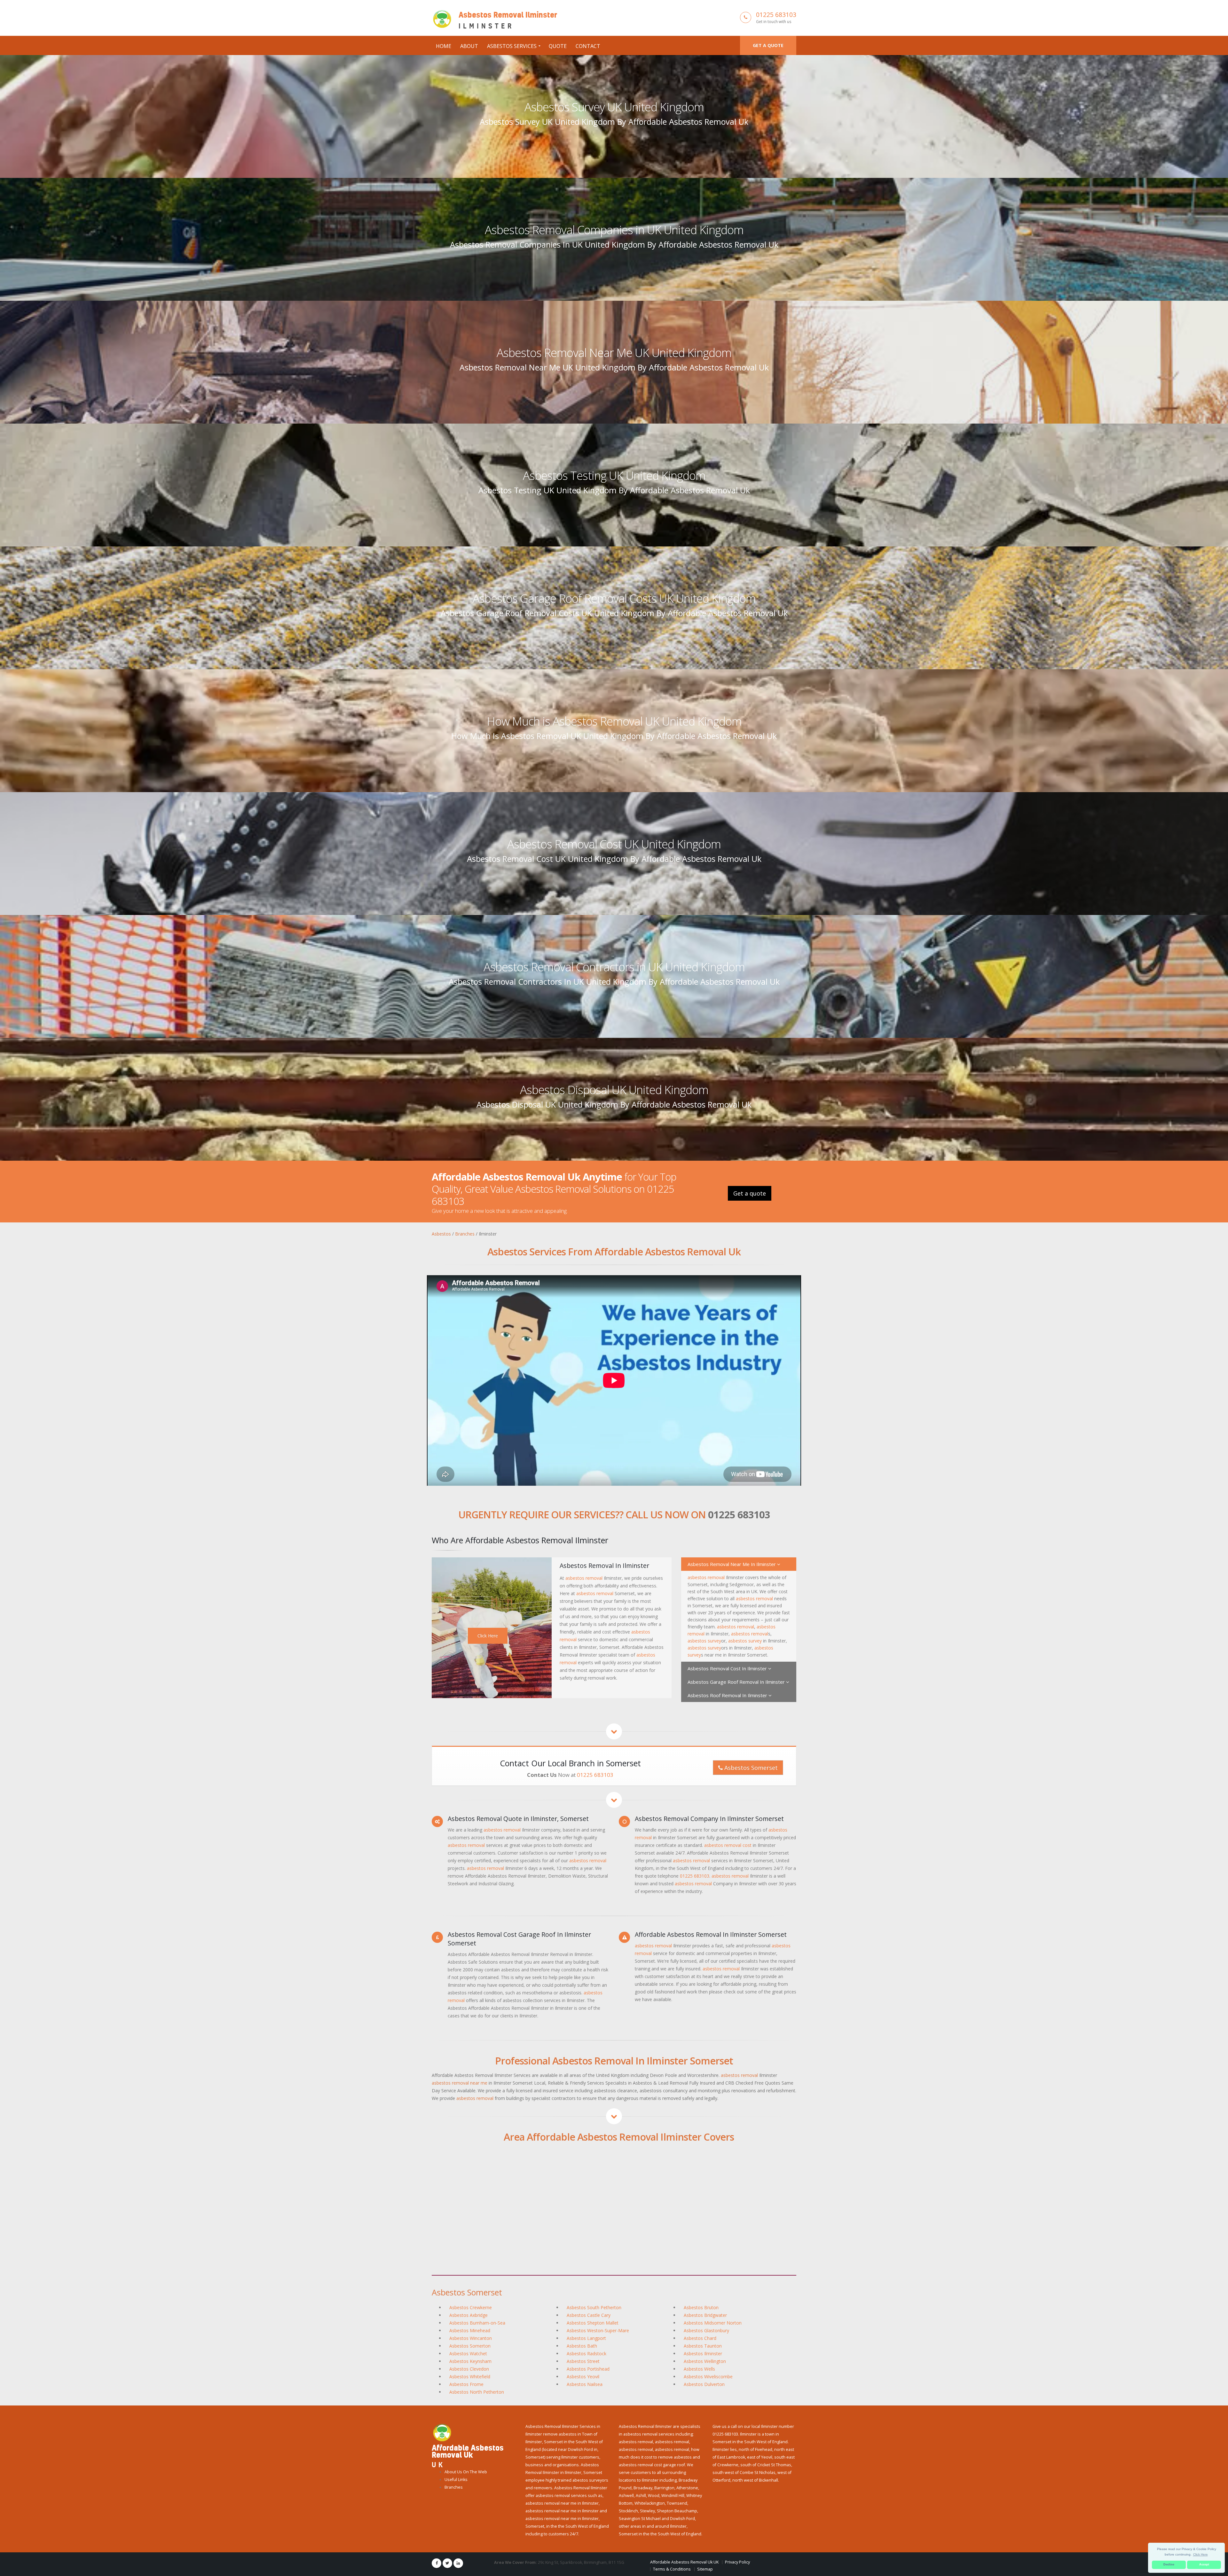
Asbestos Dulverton (704, 2384)
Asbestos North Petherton (477, 2392)
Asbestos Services (512, 46)
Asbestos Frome (466, 2384)
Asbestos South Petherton (594, 2307)
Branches (454, 2487)
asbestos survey (704, 1641)
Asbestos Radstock (586, 2353)
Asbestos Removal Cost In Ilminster (728, 1668)
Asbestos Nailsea (585, 2384)
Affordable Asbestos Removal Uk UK (684, 2562)
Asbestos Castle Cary (589, 2315)
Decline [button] (1169, 2564)
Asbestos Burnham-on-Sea (477, 2323)
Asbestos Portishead (588, 2369)
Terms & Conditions (672, 2569)
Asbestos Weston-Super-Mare (598, 2330)
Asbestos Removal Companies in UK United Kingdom (614, 230)
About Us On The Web (466, 2472)
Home (444, 46)
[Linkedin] (458, 2563)
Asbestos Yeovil (583, 2377)
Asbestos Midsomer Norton (713, 2323)
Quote (558, 46)
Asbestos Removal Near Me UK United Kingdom (614, 353)
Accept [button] (1204, 2564)
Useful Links (456, 2480)
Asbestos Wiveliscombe (708, 2377)
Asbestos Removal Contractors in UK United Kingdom (614, 967)
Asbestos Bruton (701, 2307)
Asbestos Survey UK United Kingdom (614, 107)
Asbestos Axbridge (468, 2315)
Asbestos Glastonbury (706, 2330)
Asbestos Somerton (470, 2346)
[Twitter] (447, 2563)
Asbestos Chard (700, 2338)
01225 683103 (776, 15)
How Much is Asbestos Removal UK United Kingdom (614, 721)
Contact (588, 46)
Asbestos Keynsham (470, 2361)
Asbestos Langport (586, 2338)
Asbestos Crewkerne (471, 2307)
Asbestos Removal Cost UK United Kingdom (614, 844)
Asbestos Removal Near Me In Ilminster (732, 1564)
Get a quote (768, 45)
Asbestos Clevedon (469, 2369)
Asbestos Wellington (705, 2361)
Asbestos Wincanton (471, 2338)
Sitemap (705, 2569)
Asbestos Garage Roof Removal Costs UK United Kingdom (614, 598)
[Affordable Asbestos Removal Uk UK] (442, 2432)
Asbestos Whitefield (470, 2377)
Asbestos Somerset (750, 1768)
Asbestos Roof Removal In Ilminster (728, 1695)
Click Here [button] (1200, 2554)
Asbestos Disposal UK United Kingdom (614, 1090)
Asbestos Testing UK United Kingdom (614, 475)
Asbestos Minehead (470, 2330)
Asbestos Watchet (468, 2353)
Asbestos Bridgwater (705, 2315)
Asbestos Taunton (703, 2346)
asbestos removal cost (728, 1845)
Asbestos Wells (699, 2369)
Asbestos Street (583, 2361)
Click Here (488, 1636)
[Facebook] (437, 2563)
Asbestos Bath (582, 2346)
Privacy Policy (737, 2562)
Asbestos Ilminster (703, 2353)
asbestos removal (584, 1578)
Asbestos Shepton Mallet (593, 2323)
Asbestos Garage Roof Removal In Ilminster (737, 1682)
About (469, 46)
